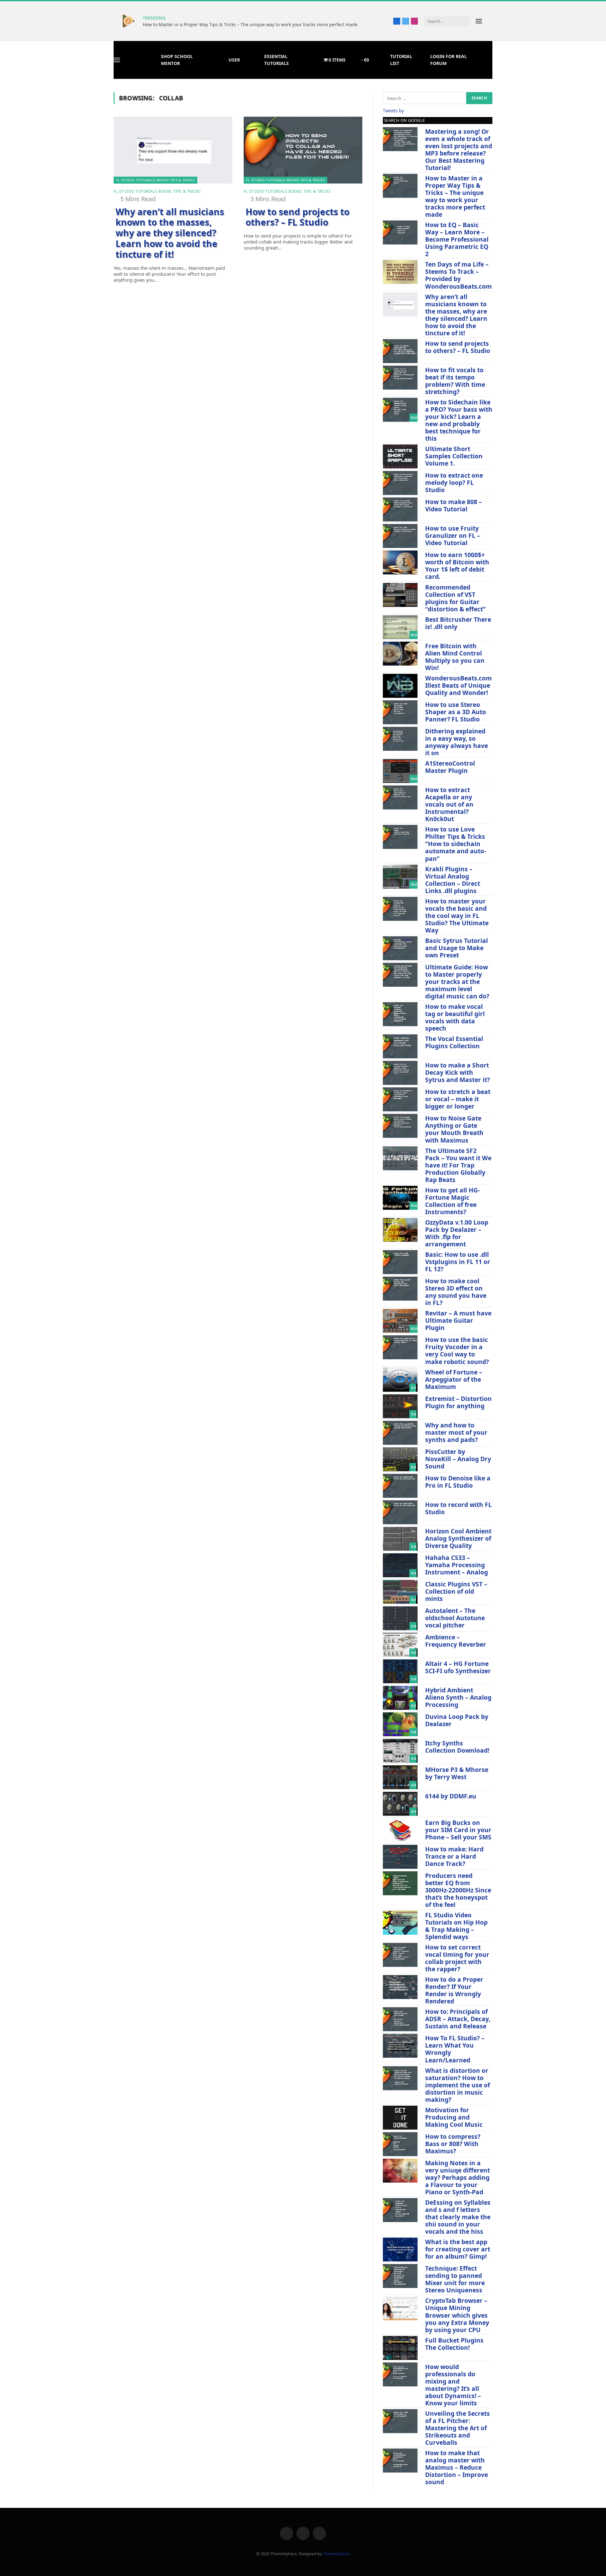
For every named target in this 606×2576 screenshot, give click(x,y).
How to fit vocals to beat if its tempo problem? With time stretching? (455, 381)
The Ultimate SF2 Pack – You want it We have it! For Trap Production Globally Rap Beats (458, 1165)
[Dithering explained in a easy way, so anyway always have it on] (400, 739)
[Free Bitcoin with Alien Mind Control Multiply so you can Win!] (400, 654)
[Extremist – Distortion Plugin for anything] (400, 1406)
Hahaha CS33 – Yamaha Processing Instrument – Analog (457, 1565)
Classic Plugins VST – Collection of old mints (456, 1591)
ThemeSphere (336, 2554)
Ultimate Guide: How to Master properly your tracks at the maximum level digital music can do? (457, 982)
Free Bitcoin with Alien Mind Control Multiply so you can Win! (455, 657)
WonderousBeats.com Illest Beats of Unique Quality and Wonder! (458, 685)
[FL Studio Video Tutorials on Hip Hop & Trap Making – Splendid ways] (400, 1923)
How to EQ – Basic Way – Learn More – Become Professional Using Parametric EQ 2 (457, 239)
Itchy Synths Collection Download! (457, 1747)
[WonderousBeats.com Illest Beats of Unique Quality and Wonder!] (400, 686)
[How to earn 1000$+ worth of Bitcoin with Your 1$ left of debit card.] (400, 562)
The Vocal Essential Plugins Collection (454, 1042)
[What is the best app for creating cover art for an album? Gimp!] (400, 2250)
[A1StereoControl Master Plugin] (400, 771)
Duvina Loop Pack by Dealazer (457, 1720)
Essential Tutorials (276, 60)
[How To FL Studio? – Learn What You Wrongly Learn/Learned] (400, 2046)
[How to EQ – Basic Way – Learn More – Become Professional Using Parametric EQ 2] (400, 232)
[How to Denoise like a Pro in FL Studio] (400, 1486)
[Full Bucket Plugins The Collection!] (400, 2348)
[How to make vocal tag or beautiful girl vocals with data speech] (400, 1014)
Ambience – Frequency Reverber (456, 1641)
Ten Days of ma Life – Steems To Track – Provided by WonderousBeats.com (458, 275)
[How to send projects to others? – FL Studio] (303, 150)
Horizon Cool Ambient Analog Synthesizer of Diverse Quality (458, 1538)
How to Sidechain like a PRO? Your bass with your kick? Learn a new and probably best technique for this (459, 420)
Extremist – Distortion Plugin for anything (458, 1402)
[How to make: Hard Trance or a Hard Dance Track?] (400, 1857)
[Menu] (479, 21)
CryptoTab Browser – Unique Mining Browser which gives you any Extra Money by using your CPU (457, 2315)
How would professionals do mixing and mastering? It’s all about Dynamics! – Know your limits (453, 2385)
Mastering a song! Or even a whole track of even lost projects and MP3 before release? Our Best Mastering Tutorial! (459, 150)
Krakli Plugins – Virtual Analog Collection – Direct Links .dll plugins (453, 880)
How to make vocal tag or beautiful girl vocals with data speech (455, 1017)
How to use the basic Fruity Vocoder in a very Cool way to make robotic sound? (457, 1350)
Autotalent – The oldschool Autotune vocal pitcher (455, 1618)
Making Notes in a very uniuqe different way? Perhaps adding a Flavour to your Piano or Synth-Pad (457, 2177)
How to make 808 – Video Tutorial (454, 505)
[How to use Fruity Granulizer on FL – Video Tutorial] (400, 536)
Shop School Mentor (177, 60)
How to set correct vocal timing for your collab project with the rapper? (457, 1958)
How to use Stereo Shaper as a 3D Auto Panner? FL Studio (456, 712)
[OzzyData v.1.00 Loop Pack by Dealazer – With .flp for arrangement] (400, 1230)
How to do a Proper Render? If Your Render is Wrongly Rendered (454, 1990)
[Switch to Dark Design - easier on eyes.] (490, 21)
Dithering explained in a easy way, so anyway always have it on (457, 742)
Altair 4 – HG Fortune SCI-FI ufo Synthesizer (458, 1667)
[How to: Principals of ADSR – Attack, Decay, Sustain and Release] (400, 2019)
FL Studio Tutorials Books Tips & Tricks (155, 180)
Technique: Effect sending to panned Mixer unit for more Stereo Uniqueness (455, 2279)
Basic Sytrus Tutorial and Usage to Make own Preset (457, 948)
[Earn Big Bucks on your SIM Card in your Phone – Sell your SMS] (400, 1830)
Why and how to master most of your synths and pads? (456, 1432)
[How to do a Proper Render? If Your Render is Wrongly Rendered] (400, 1987)
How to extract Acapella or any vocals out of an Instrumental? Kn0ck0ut (449, 804)
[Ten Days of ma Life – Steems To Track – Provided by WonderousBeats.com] (400, 272)
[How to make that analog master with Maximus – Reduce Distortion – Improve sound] (400, 2461)
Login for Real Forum (449, 60)
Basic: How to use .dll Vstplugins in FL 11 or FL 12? (458, 1262)
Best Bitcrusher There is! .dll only (458, 623)
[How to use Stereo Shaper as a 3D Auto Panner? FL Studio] (400, 712)
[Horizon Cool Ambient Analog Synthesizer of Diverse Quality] (400, 1539)
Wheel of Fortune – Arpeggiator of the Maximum (454, 1379)
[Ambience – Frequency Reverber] (400, 1645)
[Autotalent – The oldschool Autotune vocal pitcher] (400, 1618)
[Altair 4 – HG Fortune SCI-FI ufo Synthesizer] (400, 1671)
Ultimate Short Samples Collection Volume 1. (454, 456)
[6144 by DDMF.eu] (400, 1804)
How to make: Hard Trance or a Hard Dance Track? (454, 1856)
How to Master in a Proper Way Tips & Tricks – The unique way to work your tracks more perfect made (250, 25)
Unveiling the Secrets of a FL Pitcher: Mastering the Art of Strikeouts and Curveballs (457, 2428)
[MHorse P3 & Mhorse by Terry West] (400, 1777)
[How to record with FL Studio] (400, 1512)
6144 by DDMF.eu (451, 1796)
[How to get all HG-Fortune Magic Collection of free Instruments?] (400, 1198)
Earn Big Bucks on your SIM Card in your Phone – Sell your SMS (458, 1830)
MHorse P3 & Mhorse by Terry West (457, 1773)
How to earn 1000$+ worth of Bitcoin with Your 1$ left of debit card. (457, 566)
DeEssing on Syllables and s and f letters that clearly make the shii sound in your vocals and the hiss (458, 2217)
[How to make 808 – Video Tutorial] (400, 509)
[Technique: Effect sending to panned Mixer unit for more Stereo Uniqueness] (400, 2276)
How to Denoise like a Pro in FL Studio (458, 1482)
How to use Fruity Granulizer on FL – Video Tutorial (453, 535)
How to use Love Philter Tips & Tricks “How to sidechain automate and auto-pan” (456, 844)
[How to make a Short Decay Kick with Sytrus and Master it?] (400, 1073)
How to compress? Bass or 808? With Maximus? (453, 2144)
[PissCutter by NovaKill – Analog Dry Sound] (400, 1459)
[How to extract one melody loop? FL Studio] (400, 483)
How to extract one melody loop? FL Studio (454, 482)
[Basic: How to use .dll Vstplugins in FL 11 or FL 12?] (400, 1262)
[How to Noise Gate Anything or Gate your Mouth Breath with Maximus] (400, 1126)
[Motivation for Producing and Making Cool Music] (400, 2118)
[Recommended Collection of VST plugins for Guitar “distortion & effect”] (400, 595)
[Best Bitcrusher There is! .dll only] (400, 627)
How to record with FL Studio (458, 1508)
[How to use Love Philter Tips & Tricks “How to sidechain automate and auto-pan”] (400, 837)
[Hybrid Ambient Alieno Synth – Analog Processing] (400, 1698)
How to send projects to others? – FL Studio (297, 217)
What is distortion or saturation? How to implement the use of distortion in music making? (457, 2085)
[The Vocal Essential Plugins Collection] (400, 1046)
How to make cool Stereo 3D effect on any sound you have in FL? (456, 1292)
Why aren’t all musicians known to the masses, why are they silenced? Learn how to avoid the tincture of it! (170, 233)
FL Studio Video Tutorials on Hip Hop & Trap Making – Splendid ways (456, 1926)
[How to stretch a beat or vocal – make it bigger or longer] (400, 1099)
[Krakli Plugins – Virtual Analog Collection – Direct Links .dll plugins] (400, 877)
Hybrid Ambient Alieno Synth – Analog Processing (458, 1697)
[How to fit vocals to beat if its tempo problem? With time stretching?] (400, 378)
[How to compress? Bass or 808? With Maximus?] (400, 2144)
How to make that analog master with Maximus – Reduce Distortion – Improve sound (457, 2467)
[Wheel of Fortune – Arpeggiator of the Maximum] (400, 1380)
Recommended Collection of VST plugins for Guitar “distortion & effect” (455, 598)
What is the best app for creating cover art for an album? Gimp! (458, 2249)
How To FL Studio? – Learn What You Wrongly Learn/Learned (455, 2049)
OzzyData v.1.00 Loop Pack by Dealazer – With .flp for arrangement (457, 1233)
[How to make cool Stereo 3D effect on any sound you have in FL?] (400, 1289)
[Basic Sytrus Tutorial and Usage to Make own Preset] (400, 948)
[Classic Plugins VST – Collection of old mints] (400, 1592)
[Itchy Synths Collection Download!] (400, 1751)
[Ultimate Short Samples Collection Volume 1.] (400, 456)
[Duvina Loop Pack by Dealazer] (400, 1724)
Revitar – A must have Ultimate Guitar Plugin (458, 1320)
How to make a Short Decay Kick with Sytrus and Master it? (457, 1072)
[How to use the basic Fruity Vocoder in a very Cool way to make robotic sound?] (400, 1347)
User (234, 60)
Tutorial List (401, 60)
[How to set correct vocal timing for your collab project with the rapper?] (400, 1955)
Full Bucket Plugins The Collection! (454, 2344)
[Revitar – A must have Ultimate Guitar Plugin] (400, 1321)
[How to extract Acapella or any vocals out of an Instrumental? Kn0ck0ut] (400, 797)
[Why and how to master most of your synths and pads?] (400, 1433)
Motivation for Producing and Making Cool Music (454, 2117)
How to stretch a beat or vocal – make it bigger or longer (458, 1099)
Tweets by (393, 111)
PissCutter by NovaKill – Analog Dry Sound (458, 1459)
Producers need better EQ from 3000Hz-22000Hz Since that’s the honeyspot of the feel (458, 1890)
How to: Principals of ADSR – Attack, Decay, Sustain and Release (458, 2019)
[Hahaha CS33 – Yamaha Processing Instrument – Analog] (400, 1565)
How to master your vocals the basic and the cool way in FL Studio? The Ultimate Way (457, 916)
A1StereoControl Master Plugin (450, 767)
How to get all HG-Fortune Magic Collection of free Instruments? (452, 1201)
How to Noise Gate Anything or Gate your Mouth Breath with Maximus (454, 1129)
